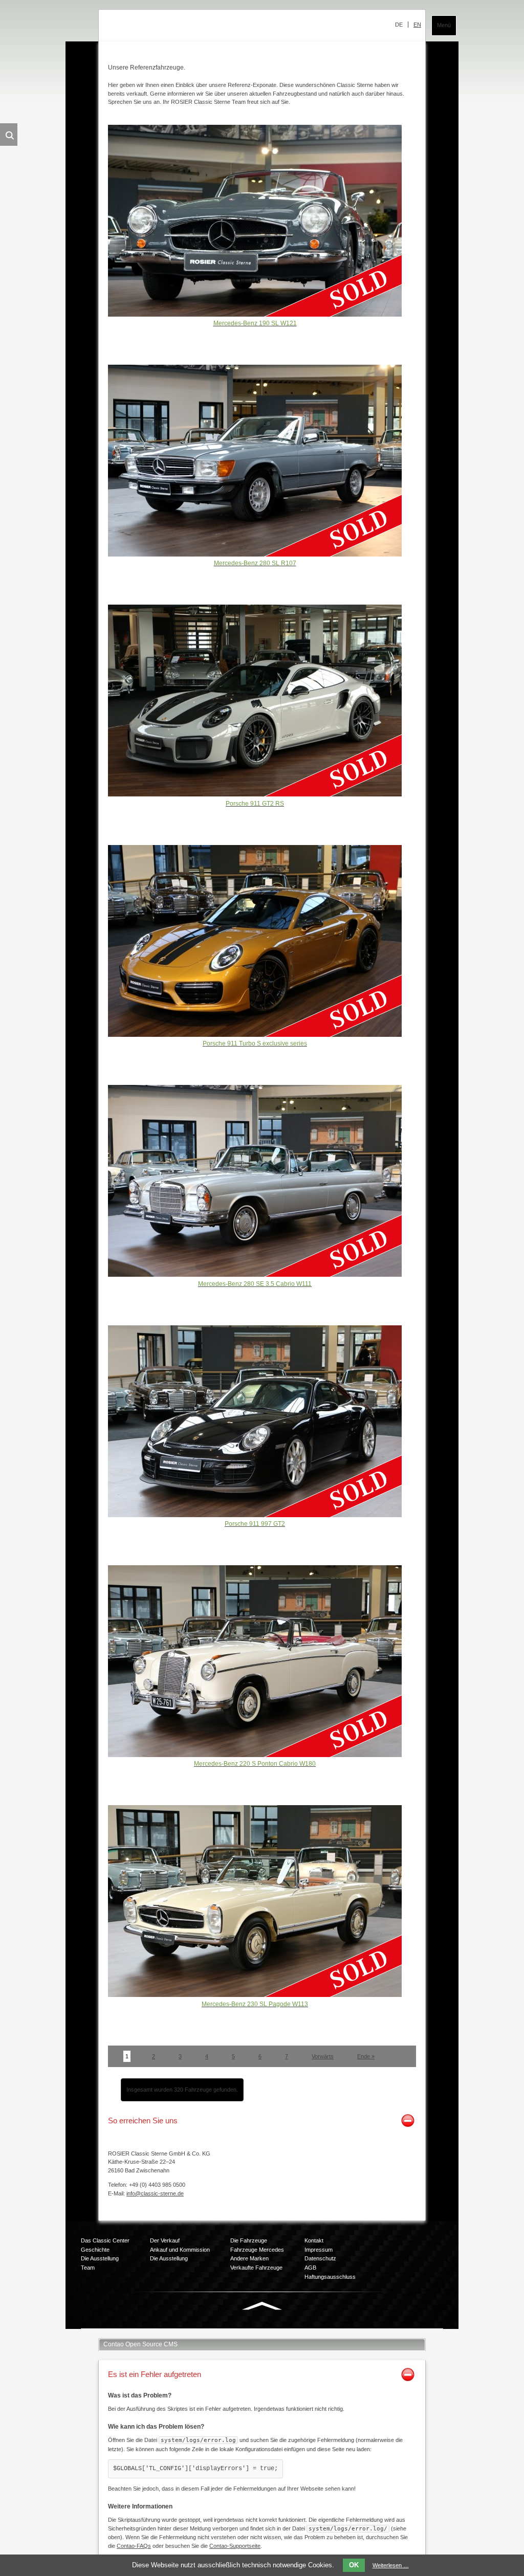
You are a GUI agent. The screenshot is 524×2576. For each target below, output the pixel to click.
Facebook (219, 2328)
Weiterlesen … (391, 2565)
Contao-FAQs (134, 2546)
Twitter (239, 2328)
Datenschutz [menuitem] (320, 2258)
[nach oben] (262, 2308)
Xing (260, 2328)
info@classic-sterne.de (155, 2193)
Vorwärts (323, 2056)
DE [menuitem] (399, 25)
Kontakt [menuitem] (314, 2240)
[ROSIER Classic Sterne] (193, 28)
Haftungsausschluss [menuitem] (330, 2277)
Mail (280, 2328)
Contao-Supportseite (235, 2546)
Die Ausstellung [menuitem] (100, 2258)
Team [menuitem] (88, 2268)
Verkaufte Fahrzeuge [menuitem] (256, 2268)
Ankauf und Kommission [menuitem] (180, 2250)
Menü (444, 25)
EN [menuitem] (417, 25)
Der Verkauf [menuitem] (165, 2240)
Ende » (366, 2056)
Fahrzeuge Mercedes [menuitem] (257, 2250)
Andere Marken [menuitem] (249, 2258)
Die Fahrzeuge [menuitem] (249, 2240)
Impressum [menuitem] (319, 2250)
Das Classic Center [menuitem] (105, 2240)
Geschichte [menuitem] (95, 2250)
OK (354, 2565)
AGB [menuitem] (310, 2268)
